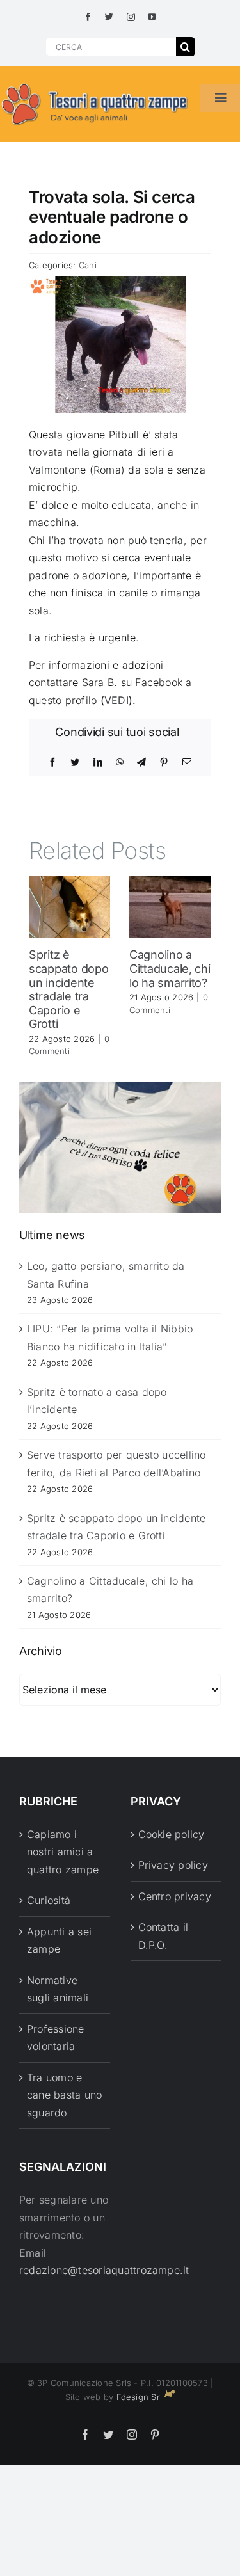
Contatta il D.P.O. (164, 1936)
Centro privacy (175, 1896)
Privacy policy (173, 1865)
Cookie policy (172, 1834)
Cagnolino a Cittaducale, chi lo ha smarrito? (170, 968)
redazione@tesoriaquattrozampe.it (104, 2270)
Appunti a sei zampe (59, 1940)
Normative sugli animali (58, 1989)
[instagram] (131, 17)
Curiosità (49, 1900)
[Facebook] (52, 762)
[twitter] (109, 17)
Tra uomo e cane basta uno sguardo (64, 2095)
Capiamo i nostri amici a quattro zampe (63, 1852)
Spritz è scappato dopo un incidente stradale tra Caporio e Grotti (69, 989)
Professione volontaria (56, 2038)
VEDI (116, 700)
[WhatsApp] (120, 762)
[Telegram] (141, 762)
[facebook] (88, 17)
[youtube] (152, 17)
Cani (88, 265)
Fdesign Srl (140, 2397)
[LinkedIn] (98, 762)
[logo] (95, 84)
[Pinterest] (164, 762)
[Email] (187, 762)
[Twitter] (75, 762)
